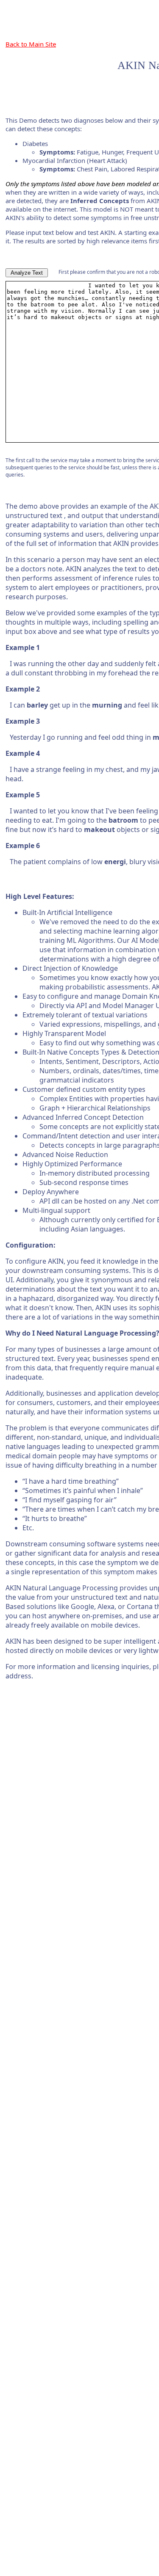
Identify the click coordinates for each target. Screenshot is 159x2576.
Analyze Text (27, 273)
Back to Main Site (31, 44)
